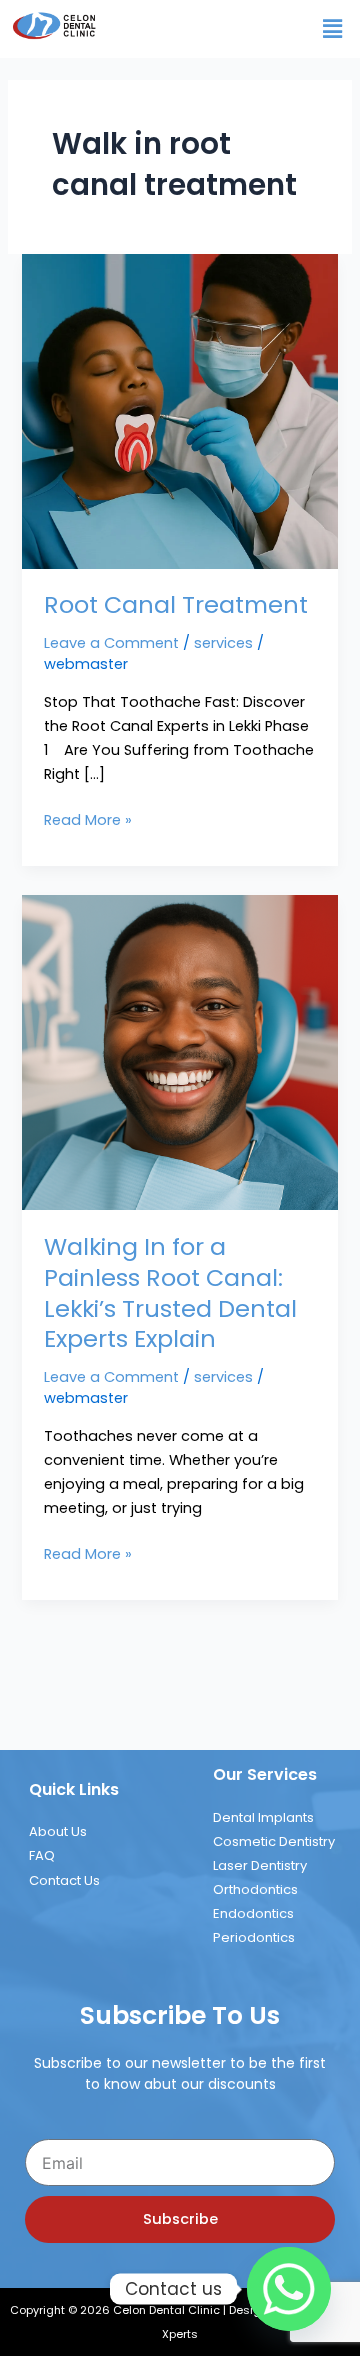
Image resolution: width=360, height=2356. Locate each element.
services (223, 643)
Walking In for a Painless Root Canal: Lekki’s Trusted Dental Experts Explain (170, 1292)
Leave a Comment (111, 643)
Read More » (88, 819)
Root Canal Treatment (176, 604)
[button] (333, 29)
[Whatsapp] (289, 2289)
